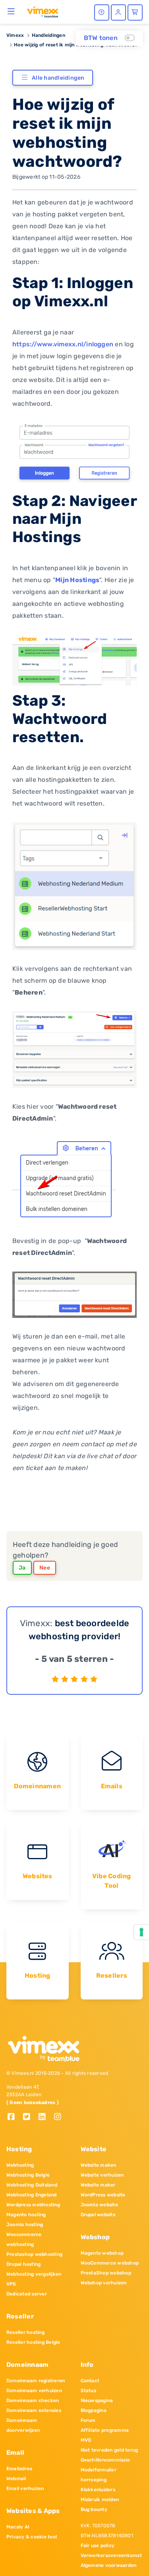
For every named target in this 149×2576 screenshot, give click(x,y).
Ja (22, 1568)
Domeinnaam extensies (34, 2410)
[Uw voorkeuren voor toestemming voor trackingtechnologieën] (141, 1932)
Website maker (98, 2185)
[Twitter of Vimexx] (30, 2117)
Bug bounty (94, 2509)
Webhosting (20, 2165)
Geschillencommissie (105, 2460)
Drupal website (98, 2215)
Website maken (99, 2165)
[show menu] (11, 11)
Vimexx (15, 35)
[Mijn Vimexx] (118, 12)
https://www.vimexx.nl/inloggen (63, 344)
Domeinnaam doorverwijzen (23, 2425)
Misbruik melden (100, 2500)
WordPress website (103, 2195)
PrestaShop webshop (106, 2273)
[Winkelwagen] (135, 12)
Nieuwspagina (97, 2400)
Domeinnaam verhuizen (34, 2391)
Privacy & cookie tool (32, 2537)
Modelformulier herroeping (99, 2475)
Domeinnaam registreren (36, 2381)
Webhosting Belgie (28, 2175)
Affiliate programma (105, 2430)
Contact (90, 2381)
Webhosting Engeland (32, 2195)
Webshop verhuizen (104, 2283)
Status (88, 2391)
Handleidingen (48, 35)
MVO (86, 2440)
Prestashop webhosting (34, 2254)
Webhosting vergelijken (34, 2274)
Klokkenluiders (98, 2490)
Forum (88, 2420)
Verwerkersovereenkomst (111, 2555)
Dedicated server (27, 2294)
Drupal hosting (23, 2264)
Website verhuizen (102, 2175)
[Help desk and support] (102, 12)
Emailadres (19, 2469)
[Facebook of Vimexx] (14, 2117)
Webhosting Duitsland (32, 2185)
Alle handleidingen (58, 78)
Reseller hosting (25, 2332)
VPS (11, 2284)
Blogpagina (94, 2410)
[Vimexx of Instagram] (60, 2117)
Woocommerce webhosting (24, 2239)
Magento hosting (26, 2215)
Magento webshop (102, 2253)
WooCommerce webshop (110, 2263)
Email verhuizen (25, 2488)
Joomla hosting (25, 2225)
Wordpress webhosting (33, 2205)
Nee (45, 1568)
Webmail (16, 2479)
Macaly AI (18, 2527)
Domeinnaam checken (33, 2400)
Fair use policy (98, 2545)
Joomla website (99, 2205)
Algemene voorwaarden (109, 2565)
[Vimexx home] (43, 11)
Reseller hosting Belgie (33, 2342)
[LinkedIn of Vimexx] (45, 2117)
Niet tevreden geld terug (109, 2450)
